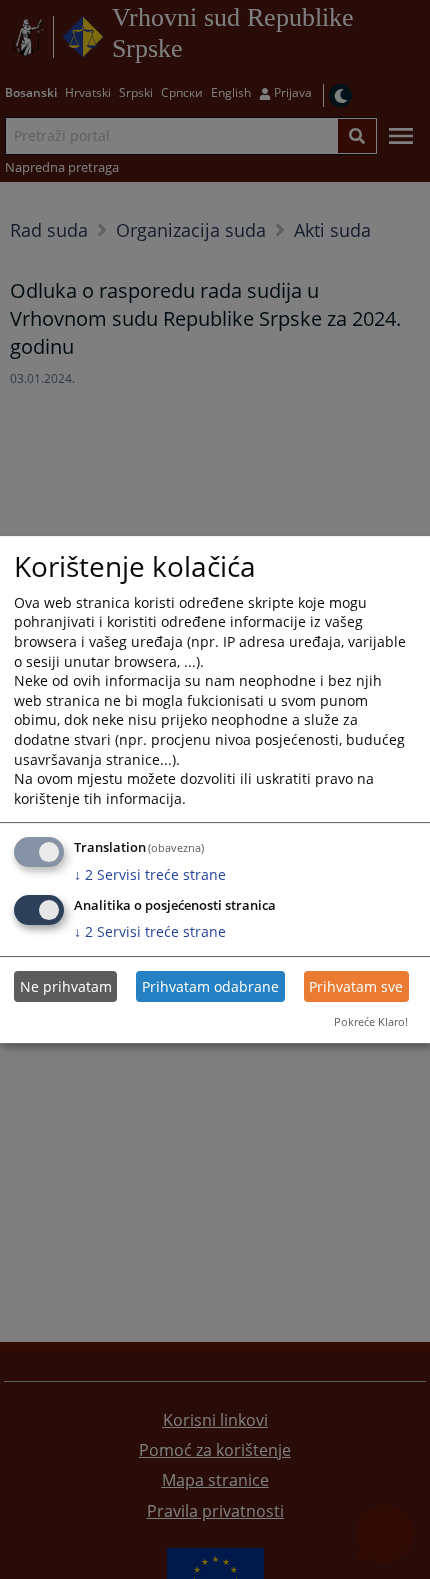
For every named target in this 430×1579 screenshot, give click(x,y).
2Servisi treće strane (150, 874)
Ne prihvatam (66, 986)
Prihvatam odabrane (210, 986)
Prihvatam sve (356, 986)
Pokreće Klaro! (371, 1021)
